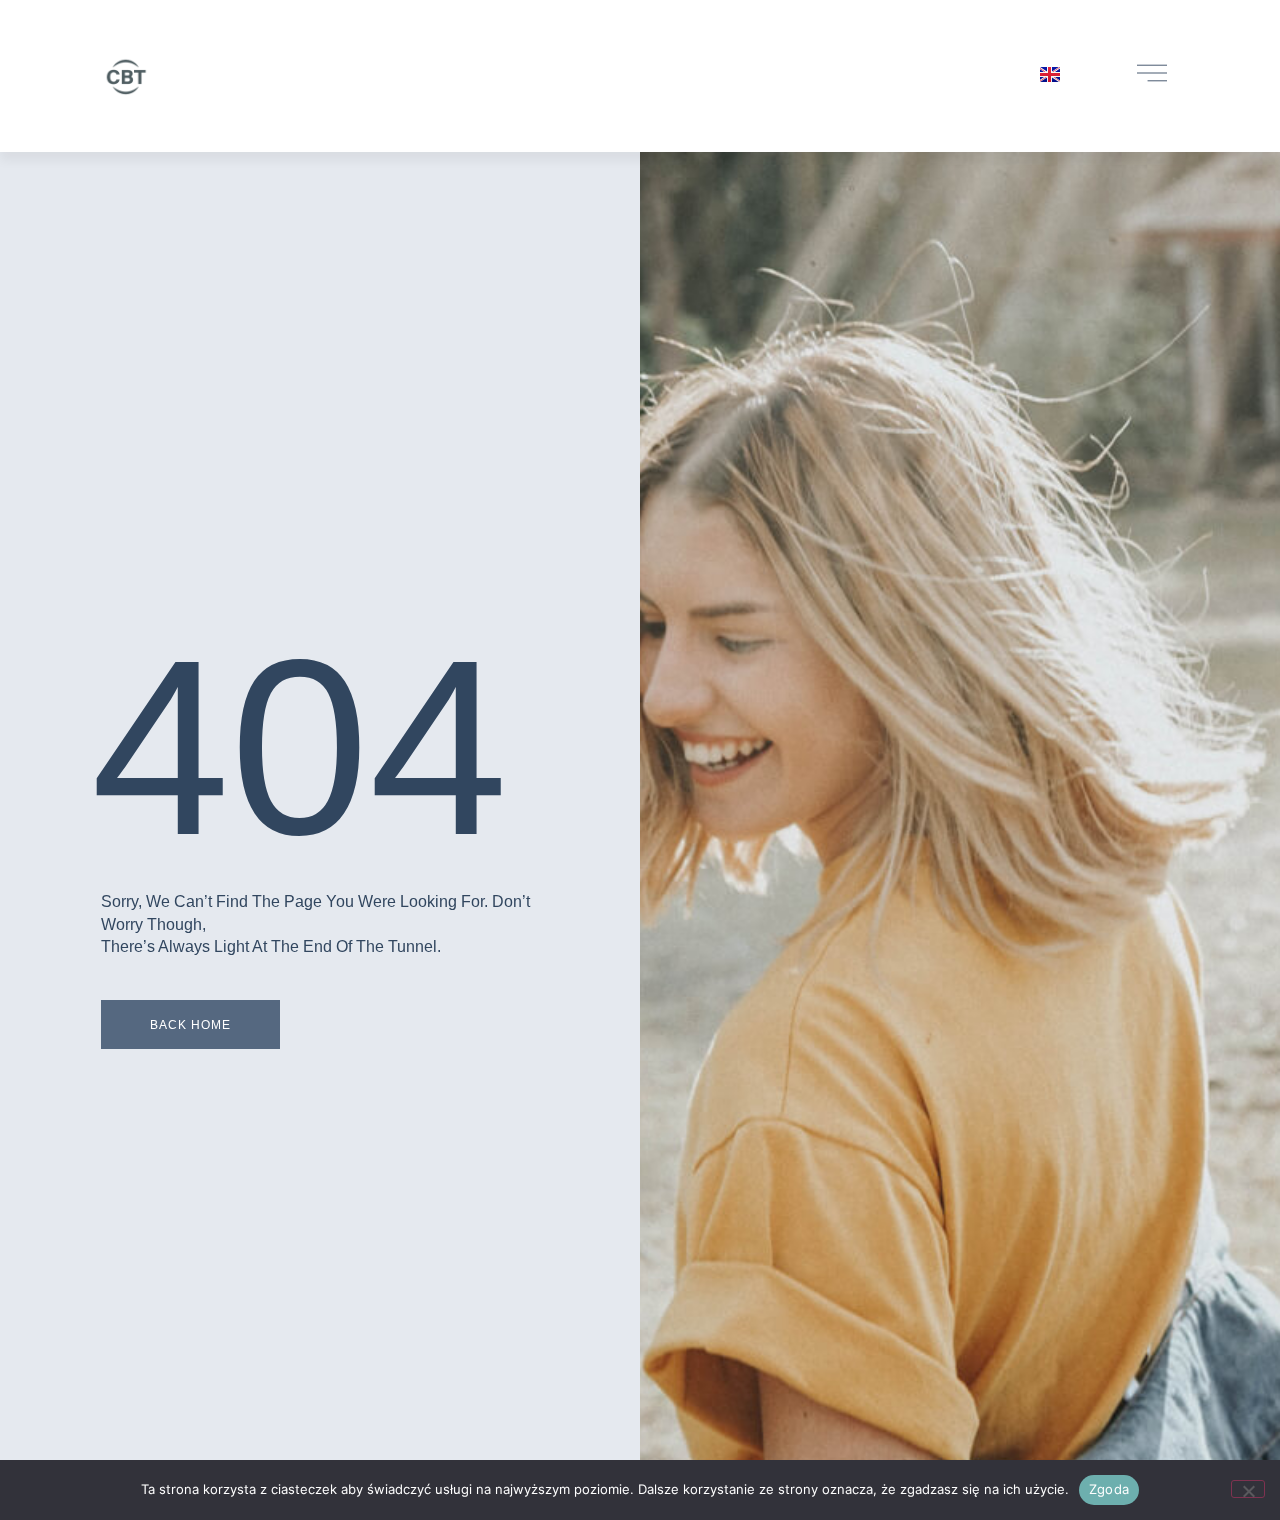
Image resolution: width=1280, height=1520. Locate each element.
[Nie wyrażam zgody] (1248, 1489)
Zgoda (1109, 1489)
